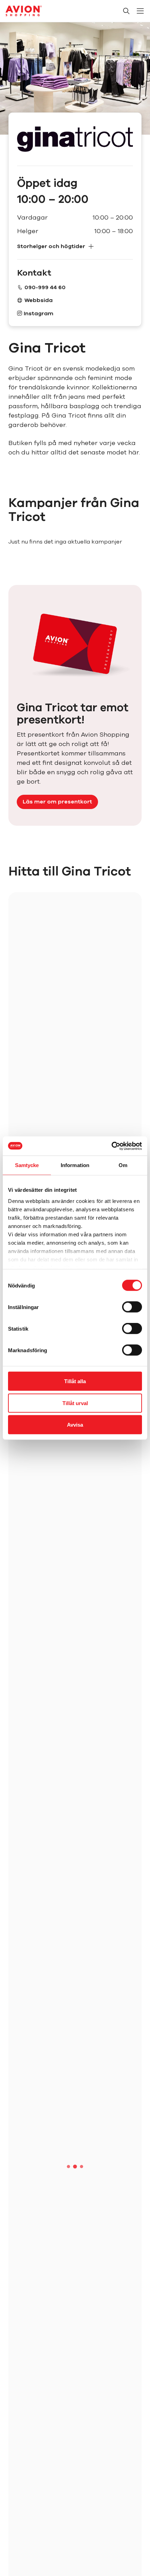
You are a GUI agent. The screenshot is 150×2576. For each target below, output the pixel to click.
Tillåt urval (75, 1403)
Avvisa (75, 1425)
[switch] (132, 1307)
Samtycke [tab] (27, 1165)
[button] (75, 247)
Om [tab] (123, 1165)
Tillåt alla (75, 1381)
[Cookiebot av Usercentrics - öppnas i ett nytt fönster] (111, 1146)
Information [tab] (75, 1165)
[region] (75, 1603)
